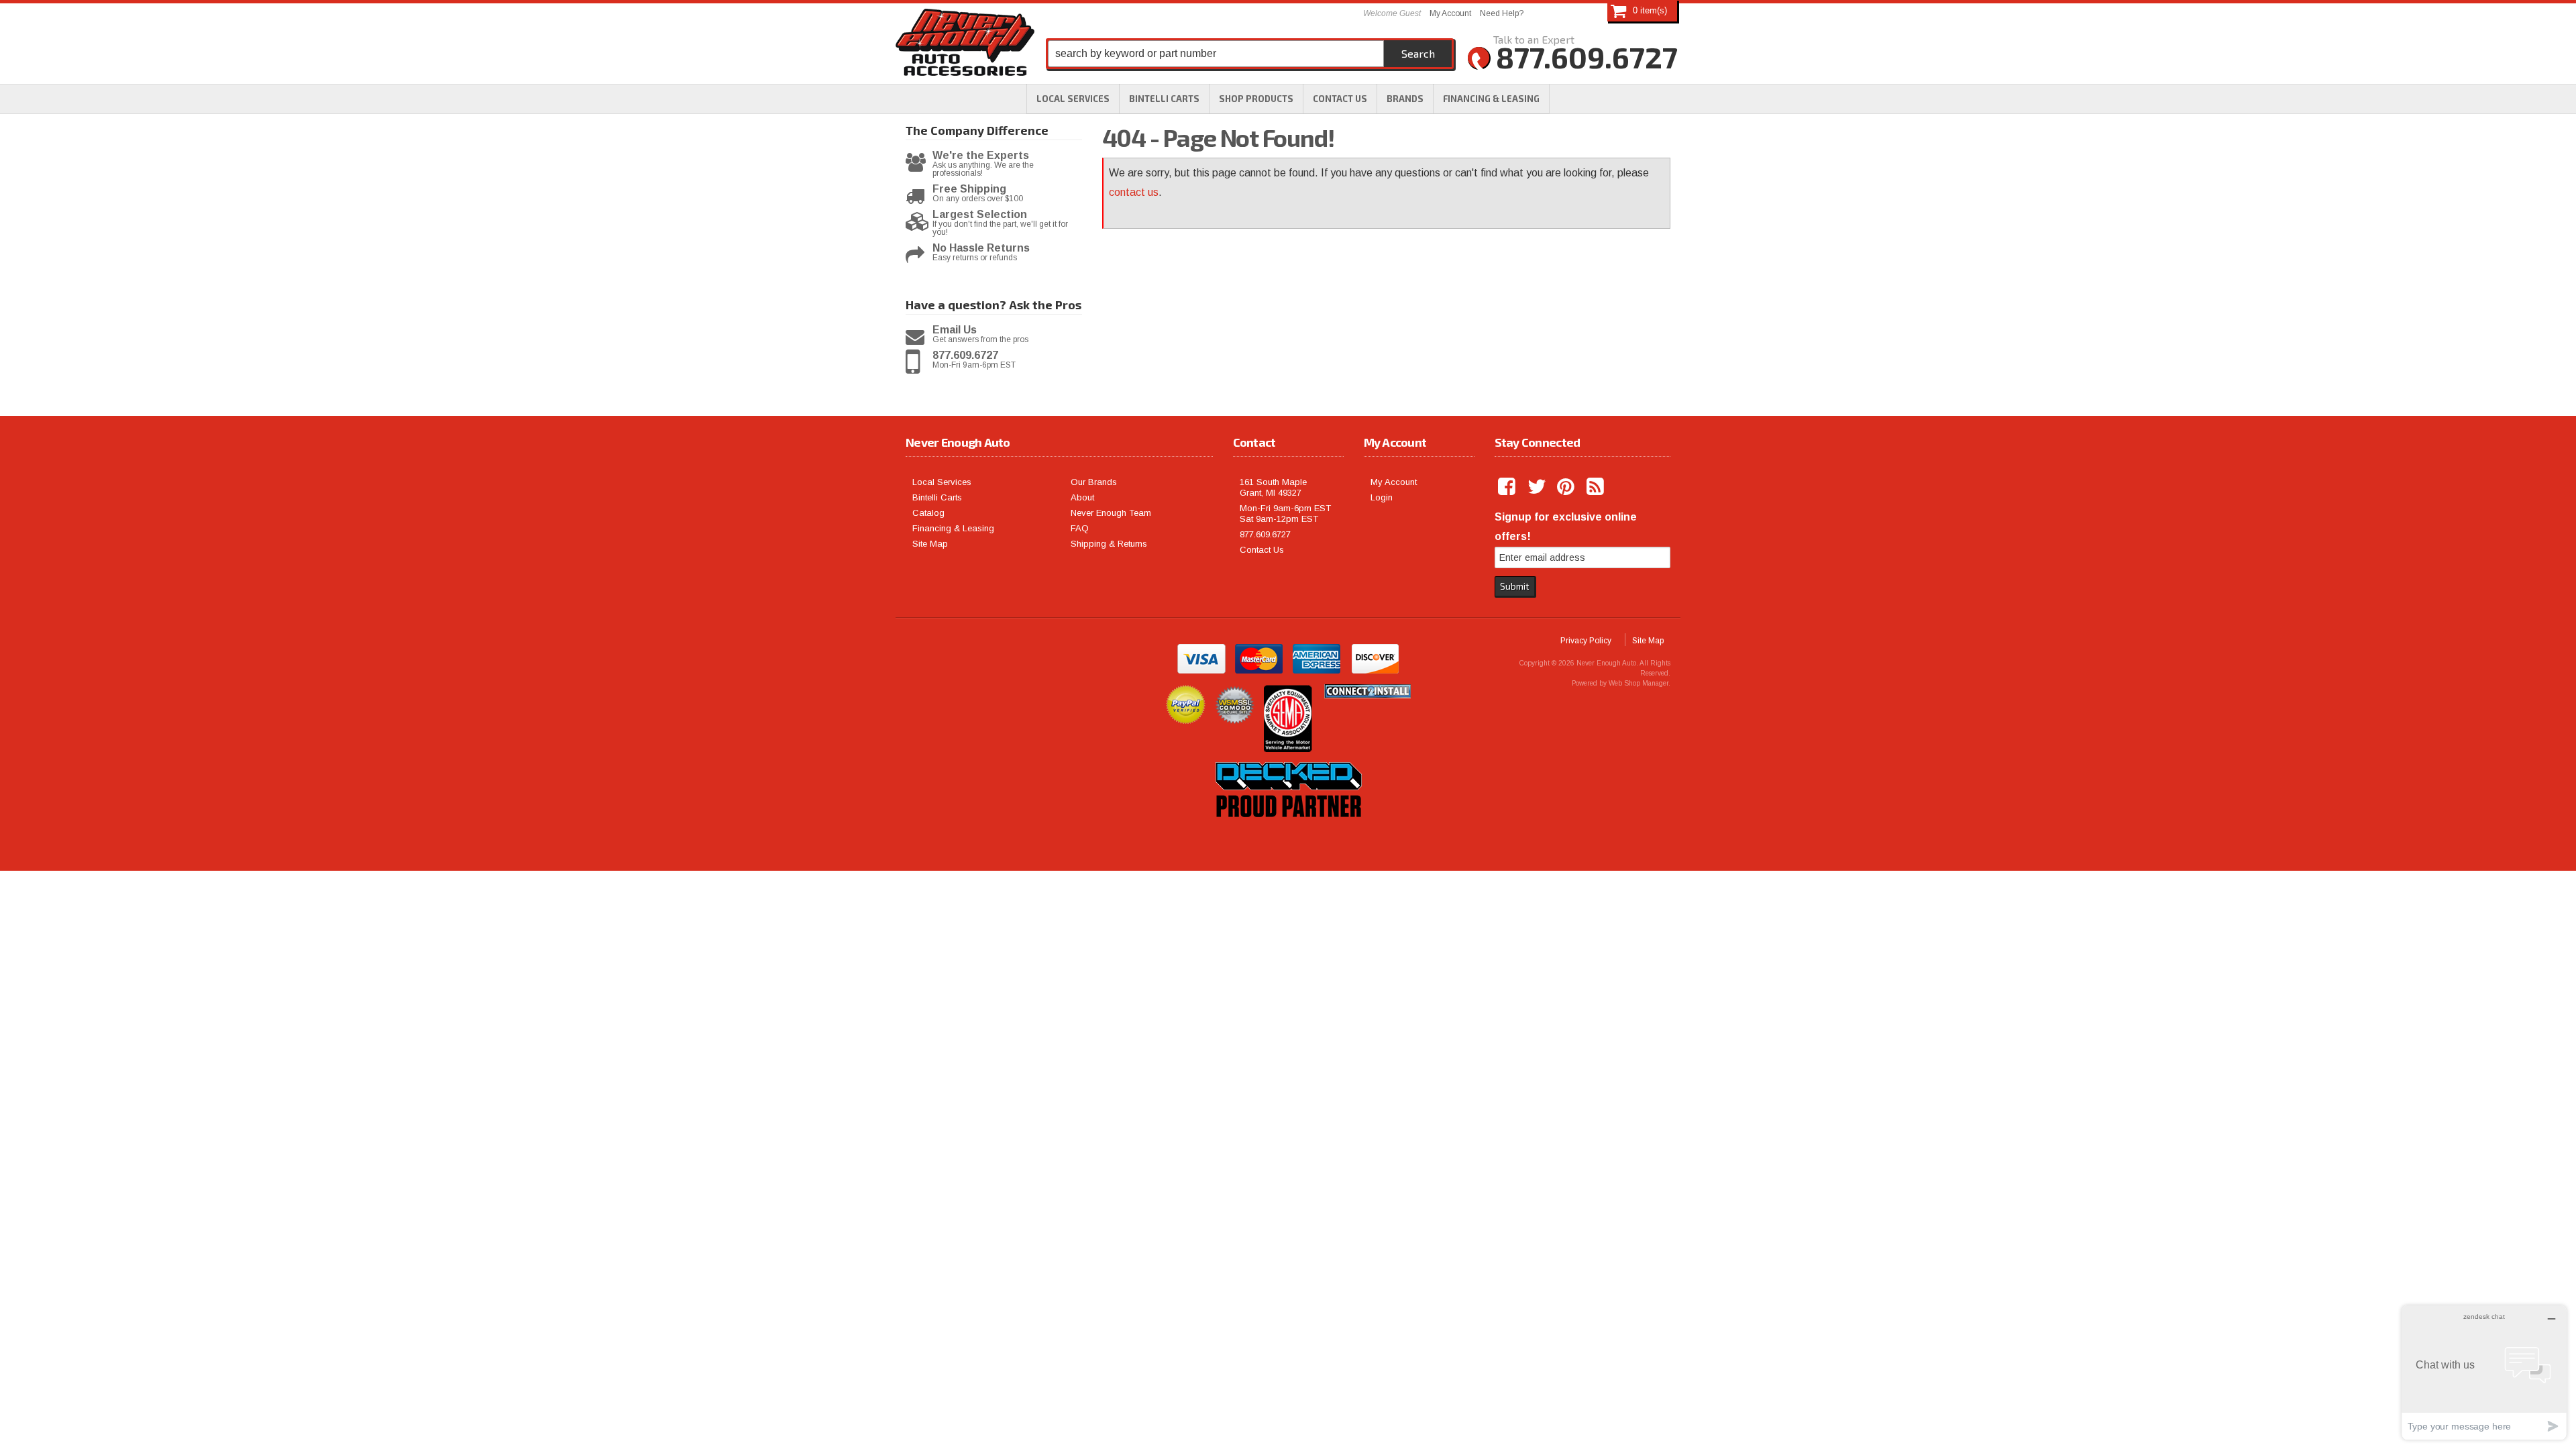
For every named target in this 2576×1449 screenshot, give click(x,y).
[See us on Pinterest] (1567, 487)
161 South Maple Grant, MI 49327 (1273, 487)
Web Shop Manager (1639, 683)
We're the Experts (981, 156)
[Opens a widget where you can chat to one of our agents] (2484, 1372)
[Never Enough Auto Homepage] (965, 45)
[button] (1256, 99)
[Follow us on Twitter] (1538, 487)
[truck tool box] (1288, 833)
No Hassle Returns (981, 248)
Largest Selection (980, 215)
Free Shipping (969, 189)
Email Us (955, 330)
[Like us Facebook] (1508, 487)
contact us (1134, 192)
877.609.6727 (965, 356)
